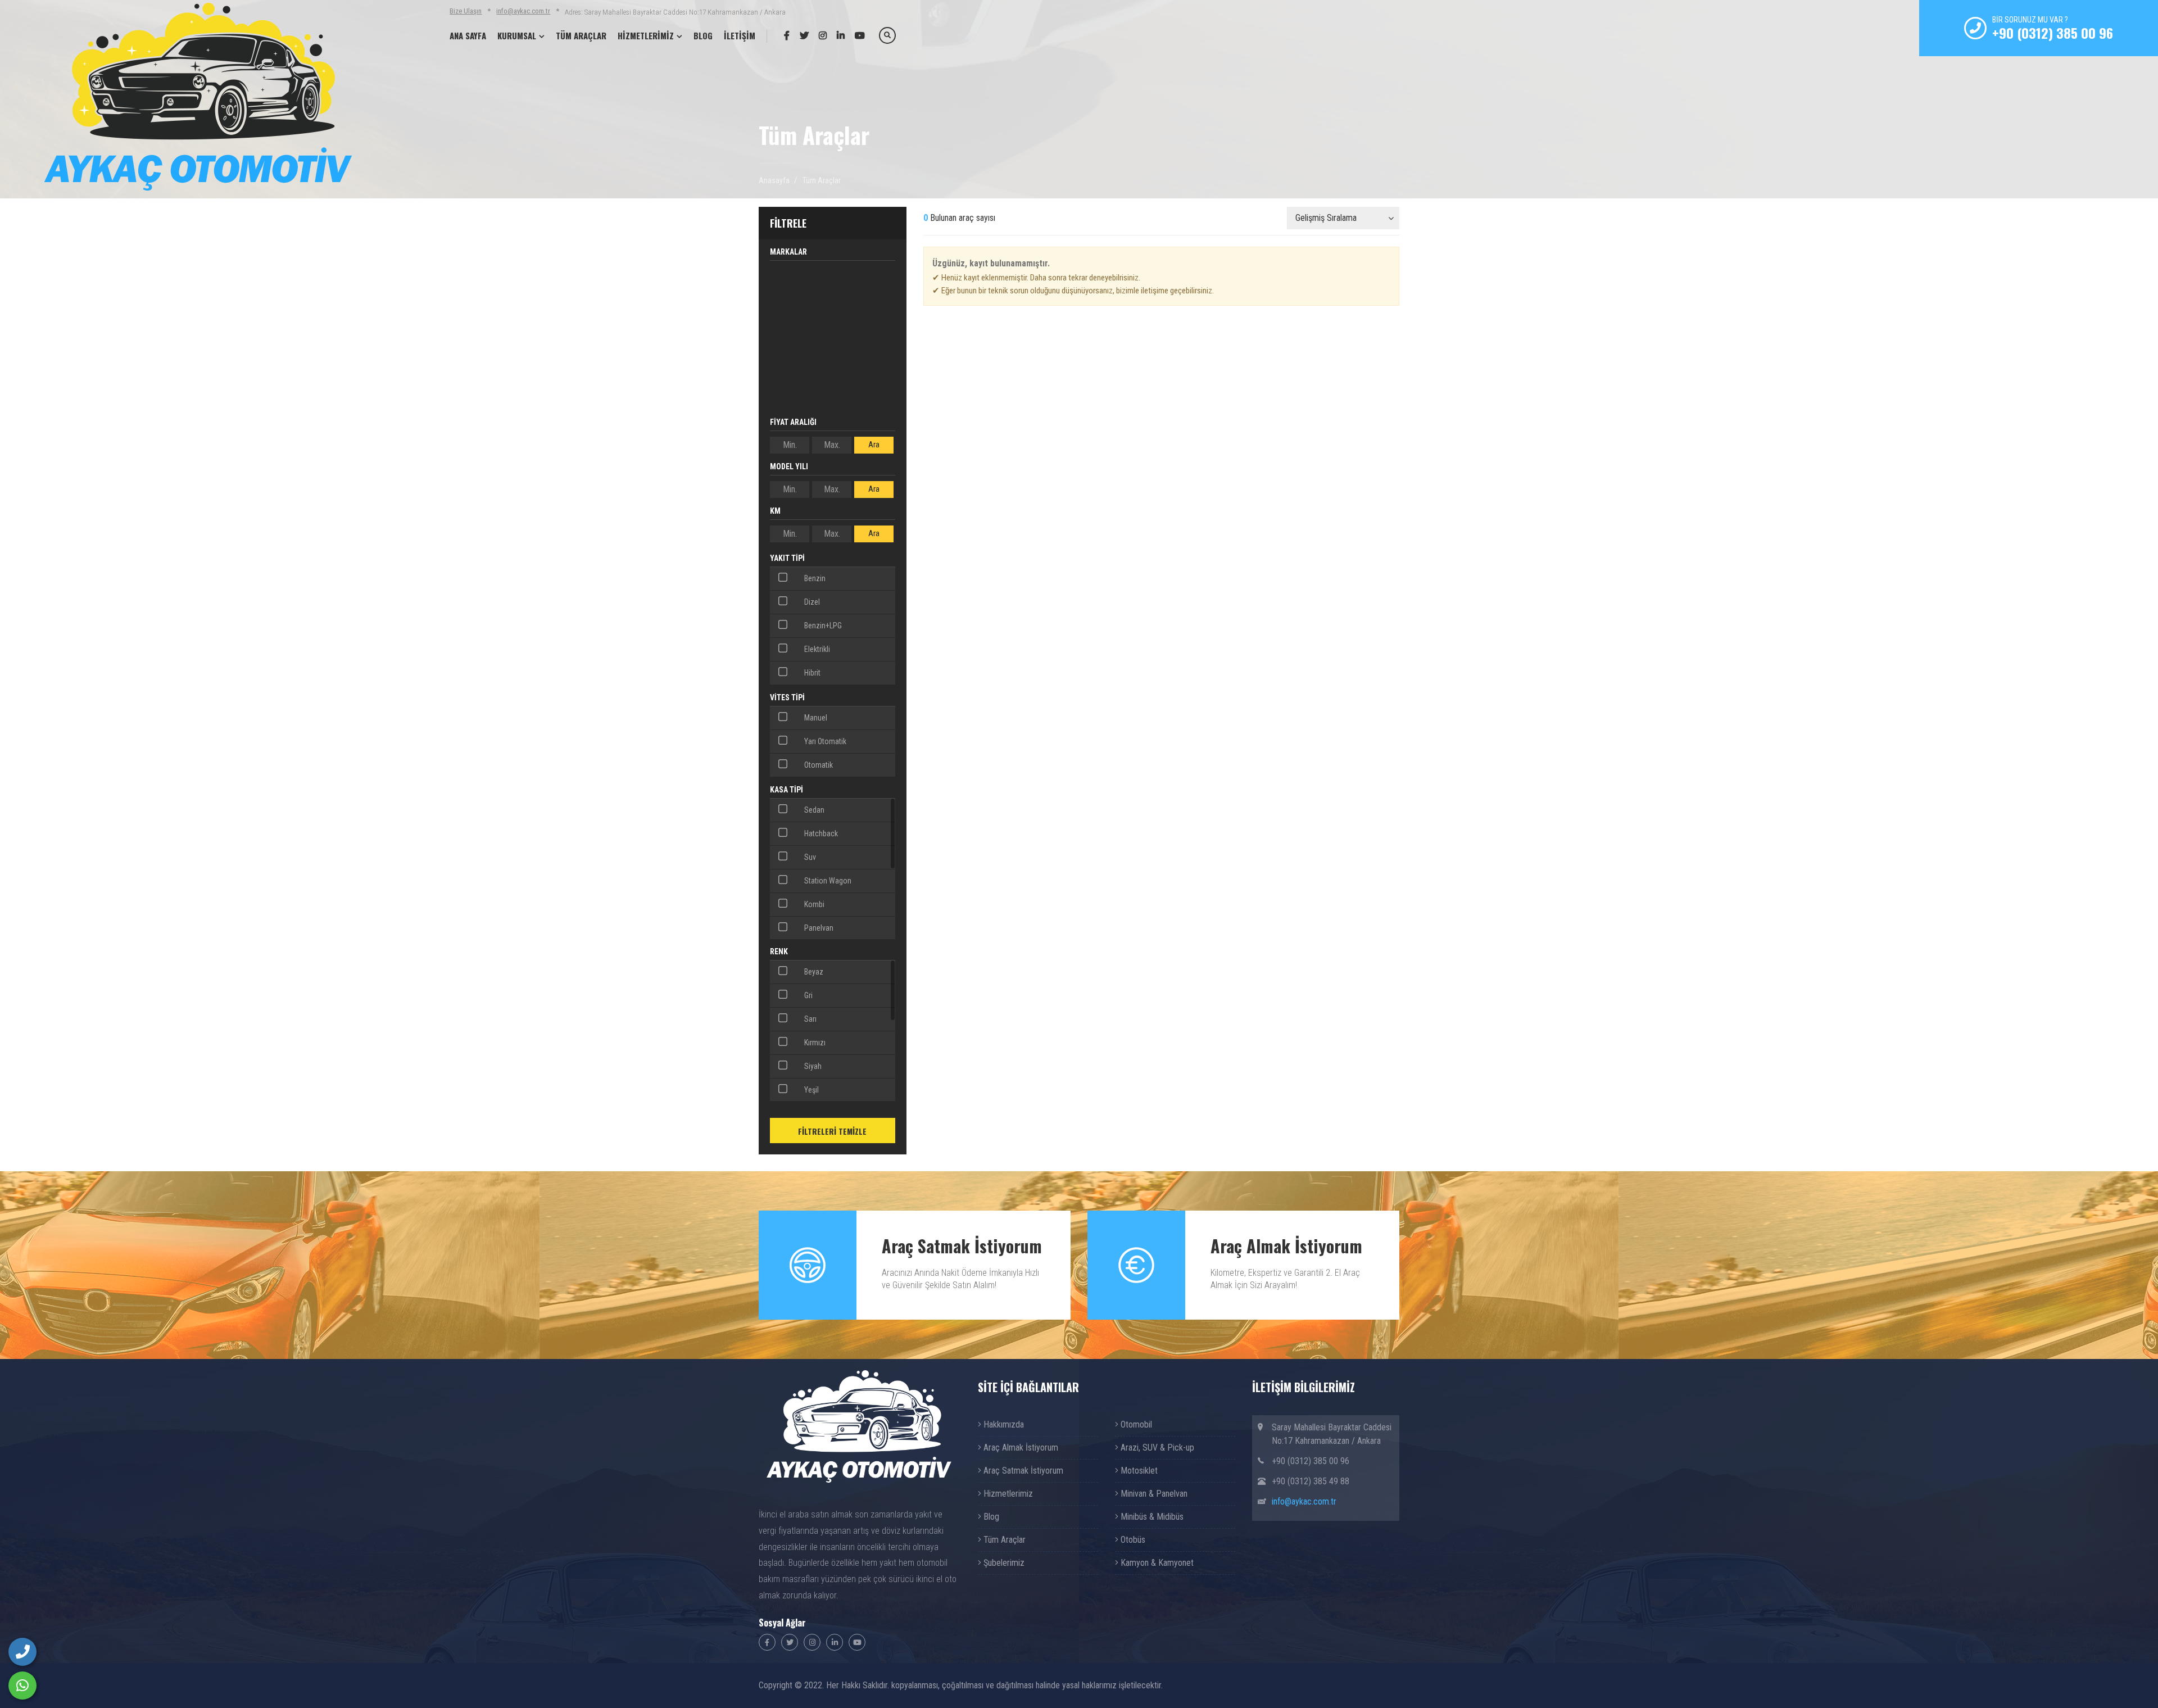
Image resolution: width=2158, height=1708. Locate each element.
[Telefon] (22, 1652)
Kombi (813, 904)
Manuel (815, 718)
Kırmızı (814, 1043)
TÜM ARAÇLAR (581, 35)
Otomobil (1135, 1424)
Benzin (814, 578)
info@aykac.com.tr (523, 11)
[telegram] (800, 35)
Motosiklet (1138, 1471)
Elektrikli (816, 649)
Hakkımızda (1003, 1424)
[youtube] (856, 35)
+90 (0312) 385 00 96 (2053, 33)
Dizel (811, 602)
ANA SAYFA (468, 35)
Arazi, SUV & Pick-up (1156, 1448)
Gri (808, 995)
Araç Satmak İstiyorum (1022, 1471)
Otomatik (818, 765)
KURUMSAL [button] (517, 35)
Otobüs (1132, 1540)
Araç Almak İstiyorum (1020, 1448)
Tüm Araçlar (1003, 1540)
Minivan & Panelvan (1153, 1494)
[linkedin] (837, 35)
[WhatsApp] (22, 1686)
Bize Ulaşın (466, 11)
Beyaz (813, 972)
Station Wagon (827, 881)
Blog (990, 1517)
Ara (874, 445)
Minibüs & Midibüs (1151, 1517)
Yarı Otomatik (824, 741)
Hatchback (820, 833)
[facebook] (783, 35)
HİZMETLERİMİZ (646, 35)
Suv (809, 857)
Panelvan (818, 928)
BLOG (703, 35)
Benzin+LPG (822, 626)
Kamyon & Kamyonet (1156, 1563)
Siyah (812, 1066)
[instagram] (819, 35)
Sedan (813, 810)
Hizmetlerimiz (1007, 1494)
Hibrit (811, 673)
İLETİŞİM (740, 35)
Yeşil (811, 1090)
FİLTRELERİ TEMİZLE (832, 1131)
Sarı (810, 1019)
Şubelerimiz (1003, 1563)
